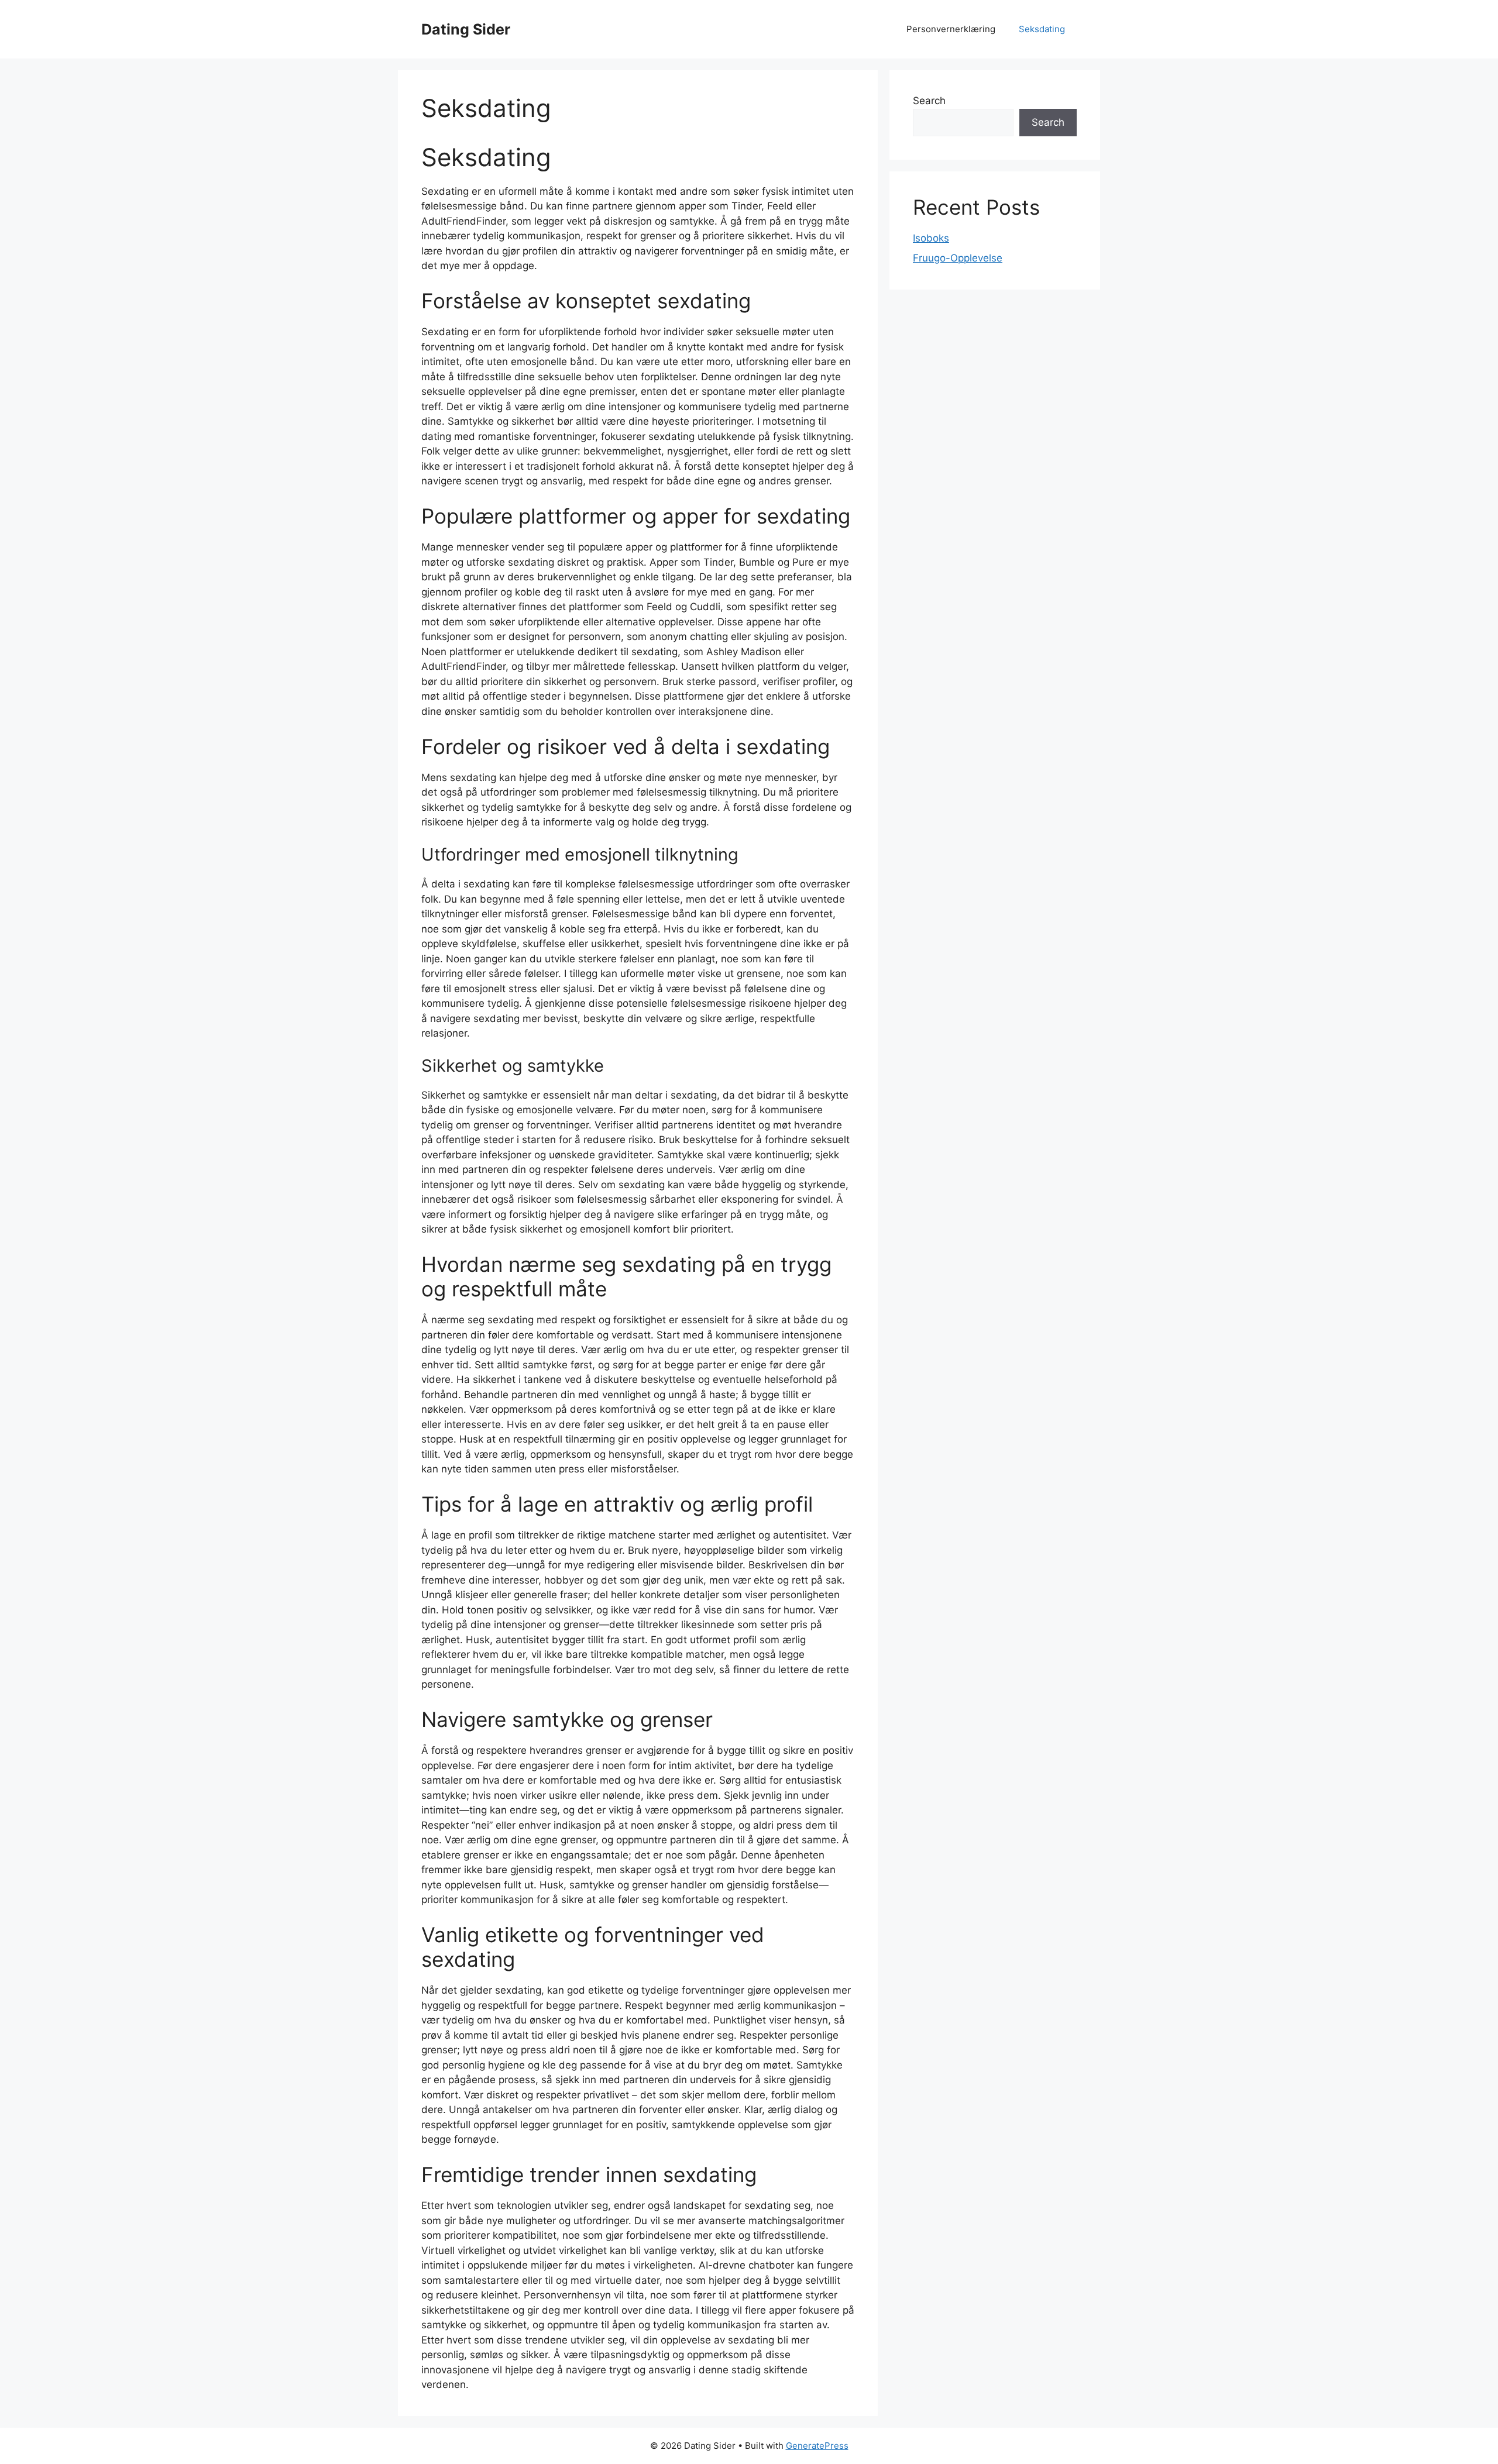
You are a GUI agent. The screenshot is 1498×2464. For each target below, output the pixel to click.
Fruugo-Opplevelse (958, 258)
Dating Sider (466, 29)
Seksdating (1042, 29)
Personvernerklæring (951, 29)
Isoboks (931, 238)
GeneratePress (817, 2446)
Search (929, 101)
